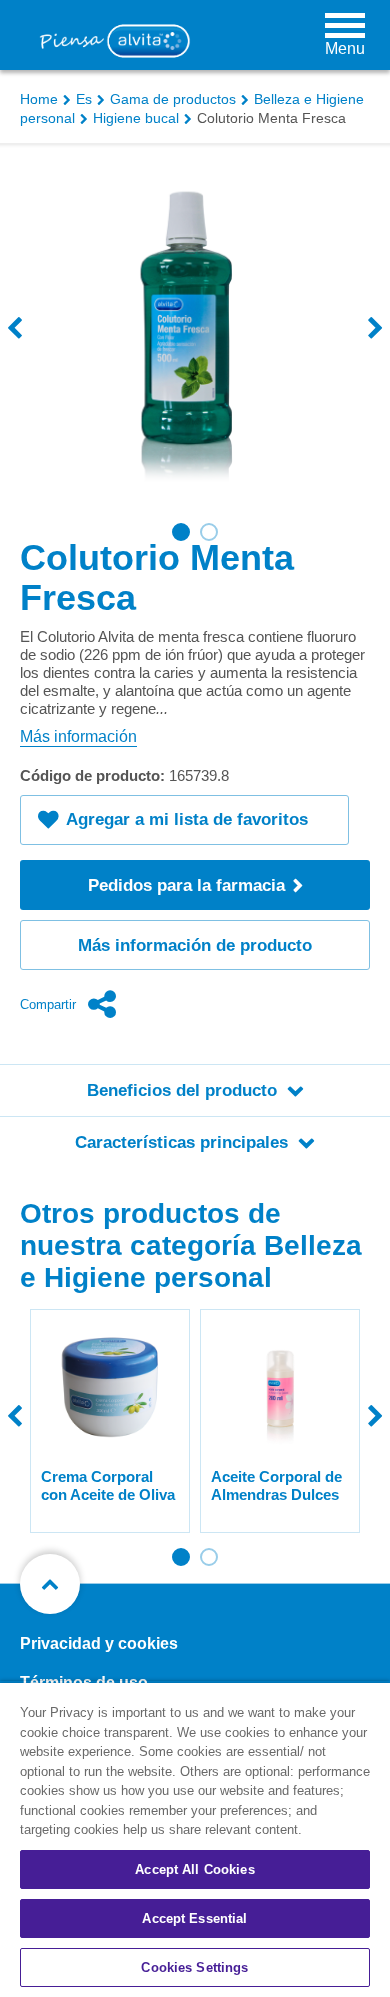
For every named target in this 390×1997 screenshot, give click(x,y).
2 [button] (209, 532)
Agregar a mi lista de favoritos (187, 819)
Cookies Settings (194, 1967)
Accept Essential (194, 1918)
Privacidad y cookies (99, 1643)
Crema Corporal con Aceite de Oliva (108, 1485)
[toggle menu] (345, 25)
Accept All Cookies (194, 1869)
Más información (78, 736)
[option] (195, 348)
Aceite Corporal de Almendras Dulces (276, 1485)
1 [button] (181, 532)
